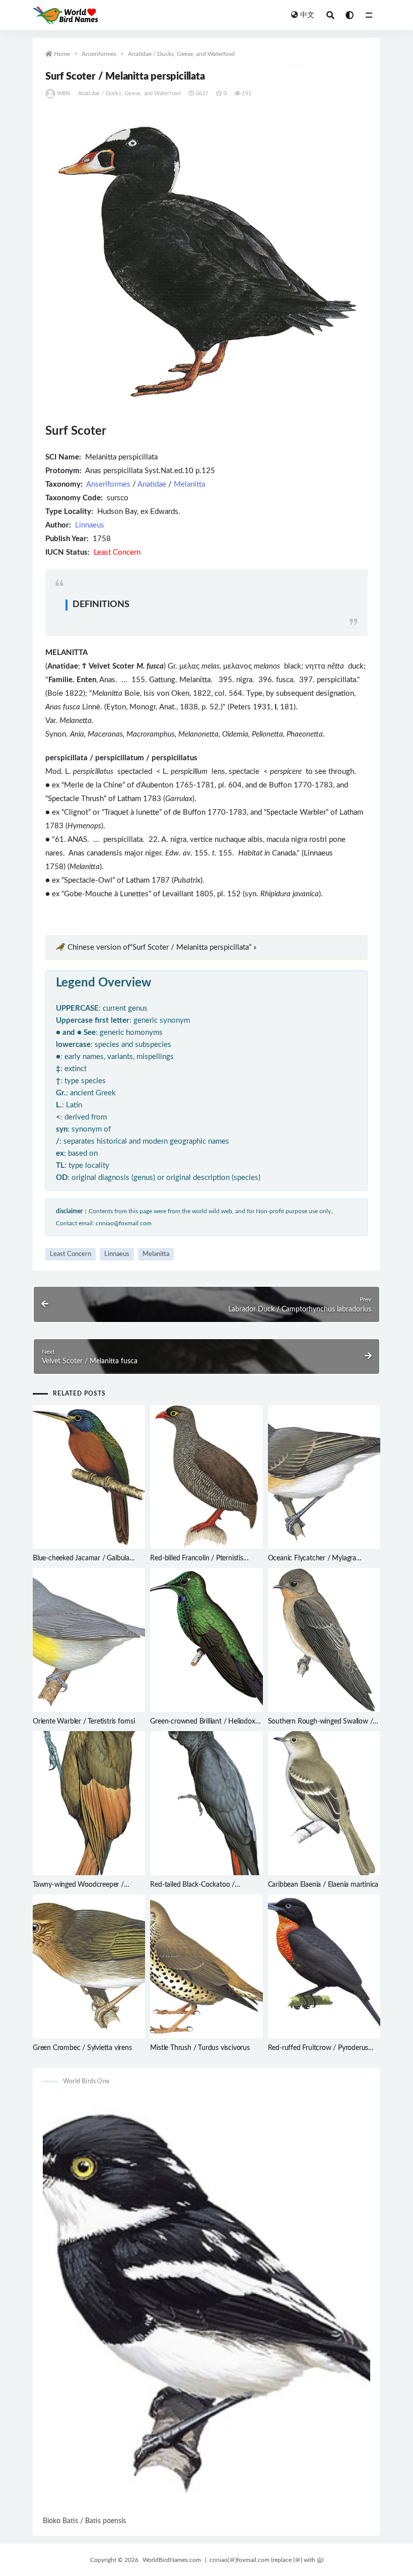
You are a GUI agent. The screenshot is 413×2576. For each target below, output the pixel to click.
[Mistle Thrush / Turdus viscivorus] (206, 1966)
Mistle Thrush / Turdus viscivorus (200, 2048)
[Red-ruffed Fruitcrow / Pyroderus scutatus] (324, 1966)
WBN (64, 93)
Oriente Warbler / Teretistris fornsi (84, 1722)
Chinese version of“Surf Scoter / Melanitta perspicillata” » (162, 947)
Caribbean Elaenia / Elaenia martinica (323, 1885)
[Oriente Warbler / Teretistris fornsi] (89, 1640)
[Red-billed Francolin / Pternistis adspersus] (206, 1477)
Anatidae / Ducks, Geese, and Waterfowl (181, 54)
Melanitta (189, 484)
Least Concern (71, 1254)
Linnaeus (90, 525)
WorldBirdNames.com (172, 2560)
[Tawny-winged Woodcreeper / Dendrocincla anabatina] (89, 1803)
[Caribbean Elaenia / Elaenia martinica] (324, 1803)
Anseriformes (99, 54)
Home (62, 54)
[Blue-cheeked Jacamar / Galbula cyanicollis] (89, 1477)
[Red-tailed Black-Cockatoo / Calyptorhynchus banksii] (206, 1803)
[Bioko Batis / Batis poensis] (206, 2304)
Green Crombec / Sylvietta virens (82, 2048)
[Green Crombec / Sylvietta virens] (89, 1966)
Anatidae (152, 484)
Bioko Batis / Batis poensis (84, 2521)
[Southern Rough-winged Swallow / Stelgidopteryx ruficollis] (324, 1640)
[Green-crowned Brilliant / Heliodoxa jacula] (206, 1640)
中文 (307, 15)
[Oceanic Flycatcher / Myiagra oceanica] (324, 1477)
